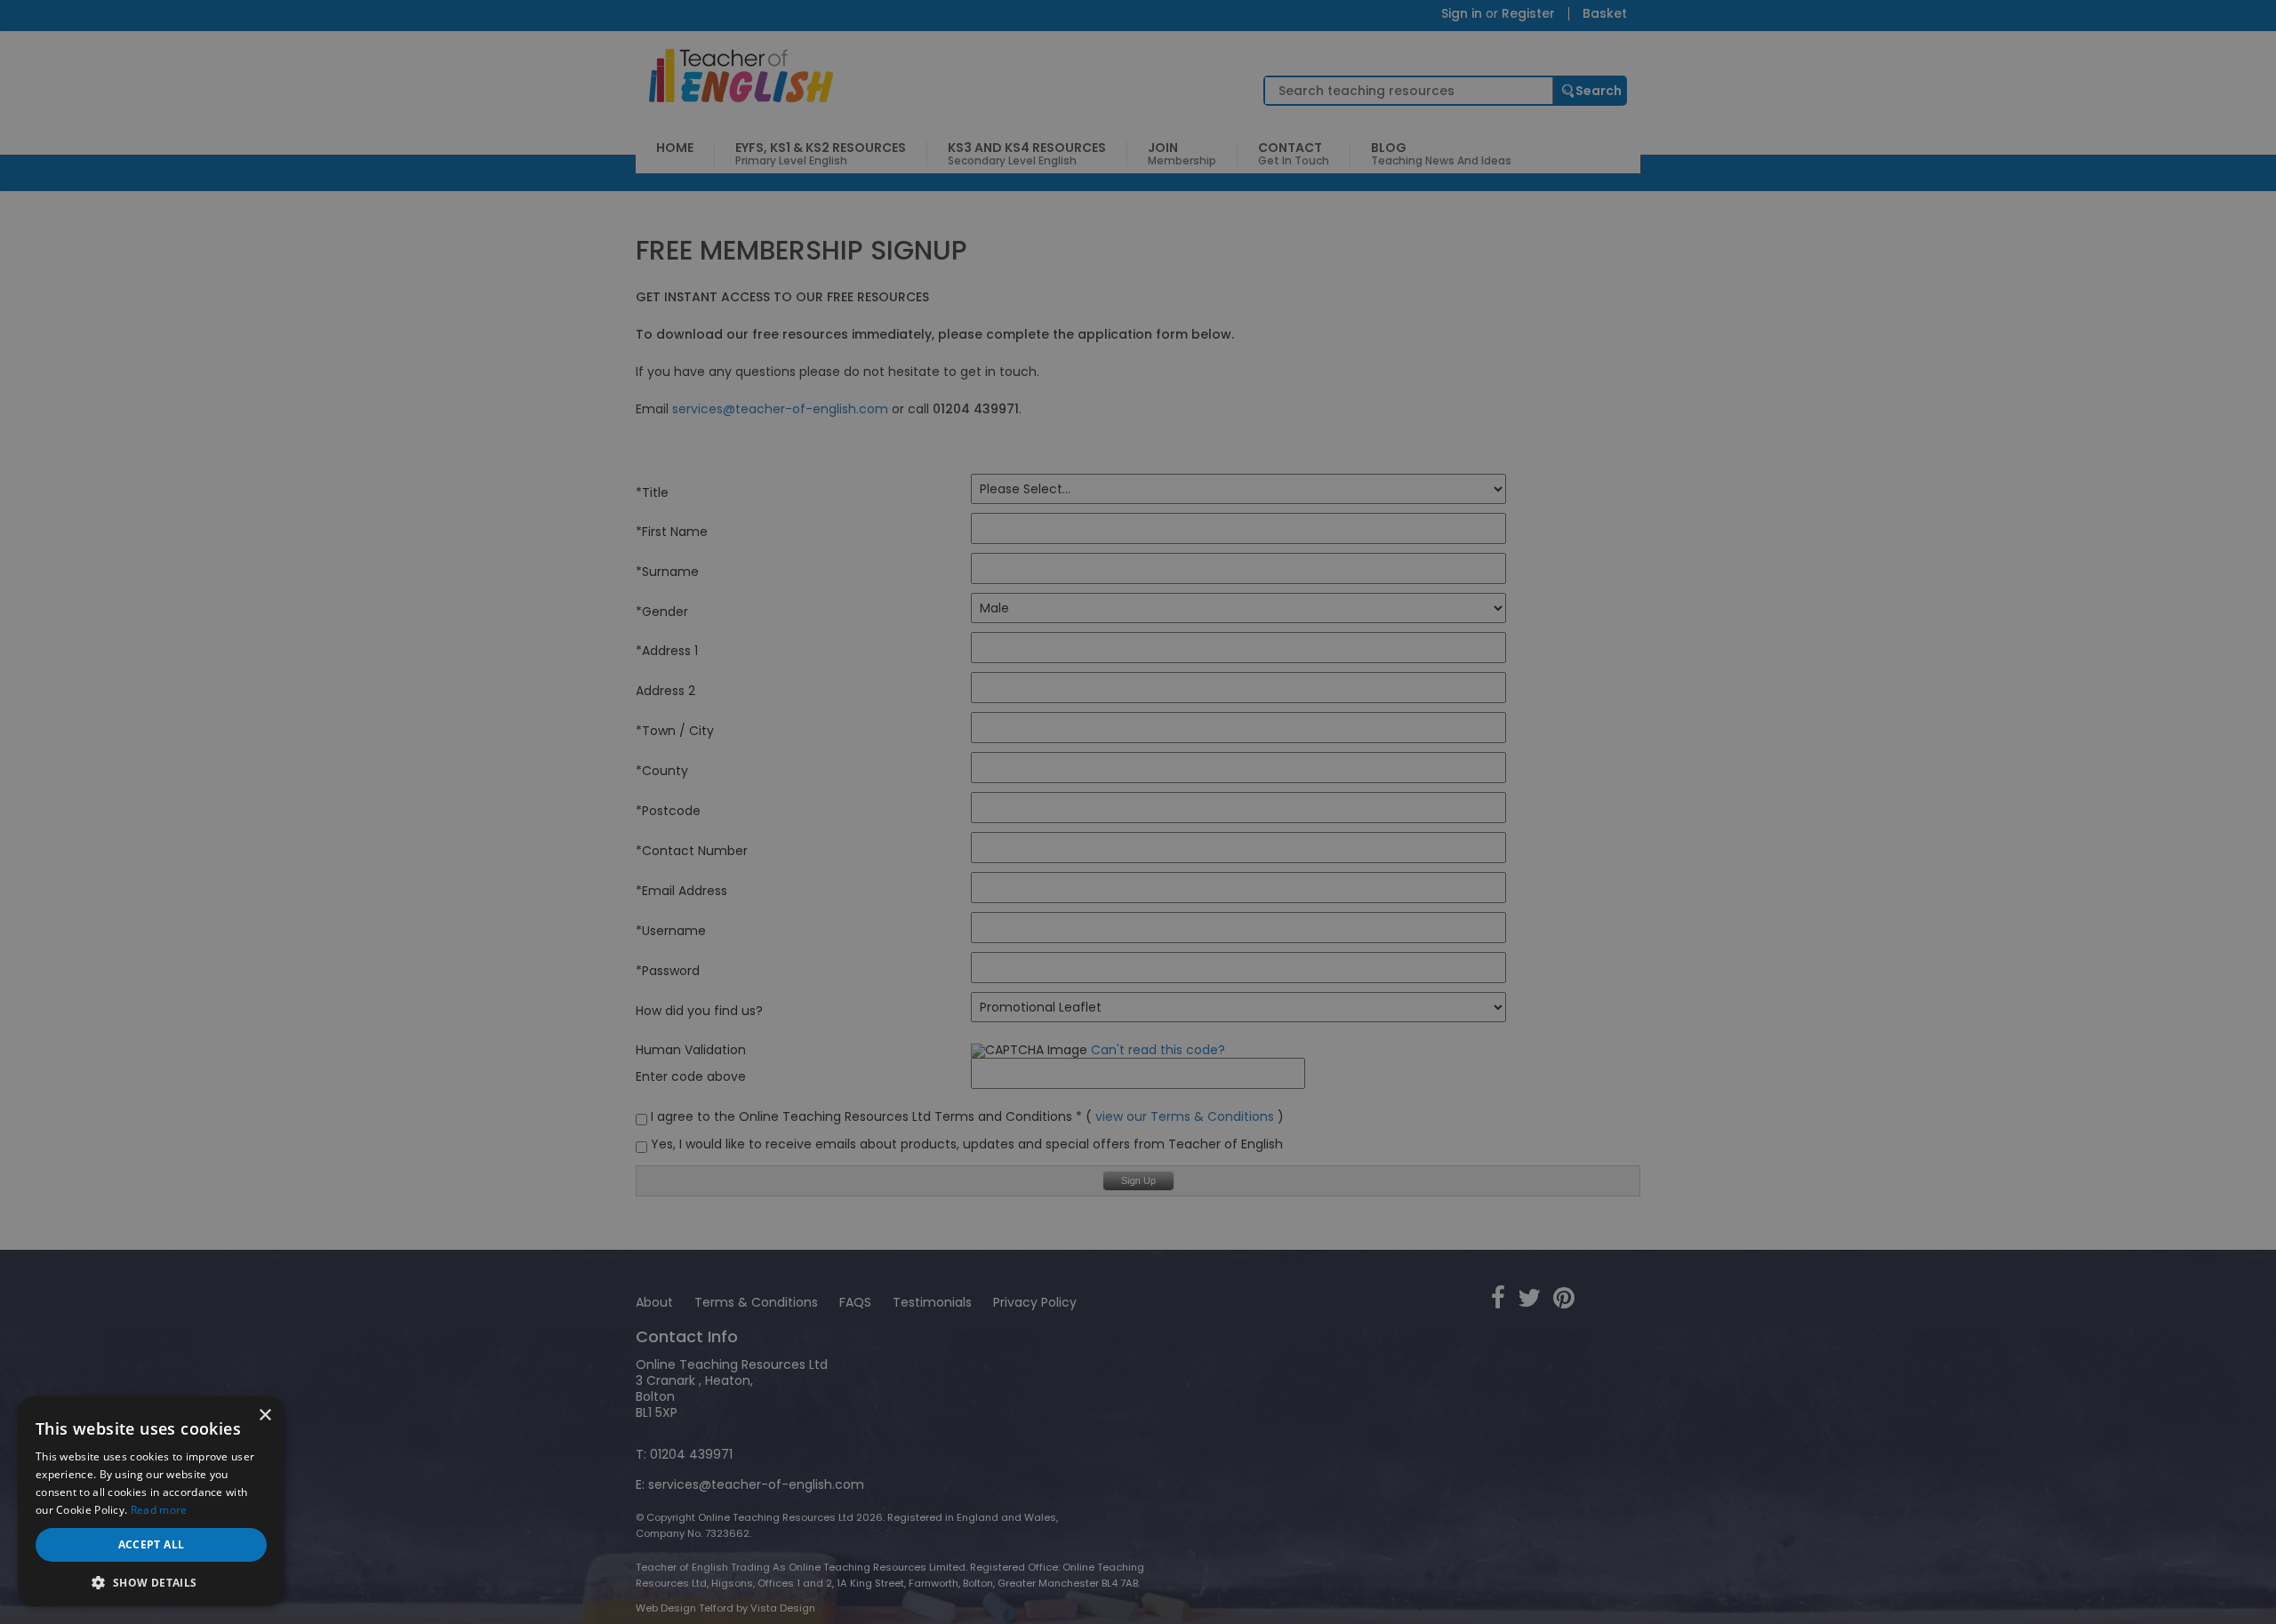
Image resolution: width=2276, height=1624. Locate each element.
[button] (151, 1581)
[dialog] (1138, 812)
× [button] (264, 1416)
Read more (159, 1510)
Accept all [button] (152, 1544)
